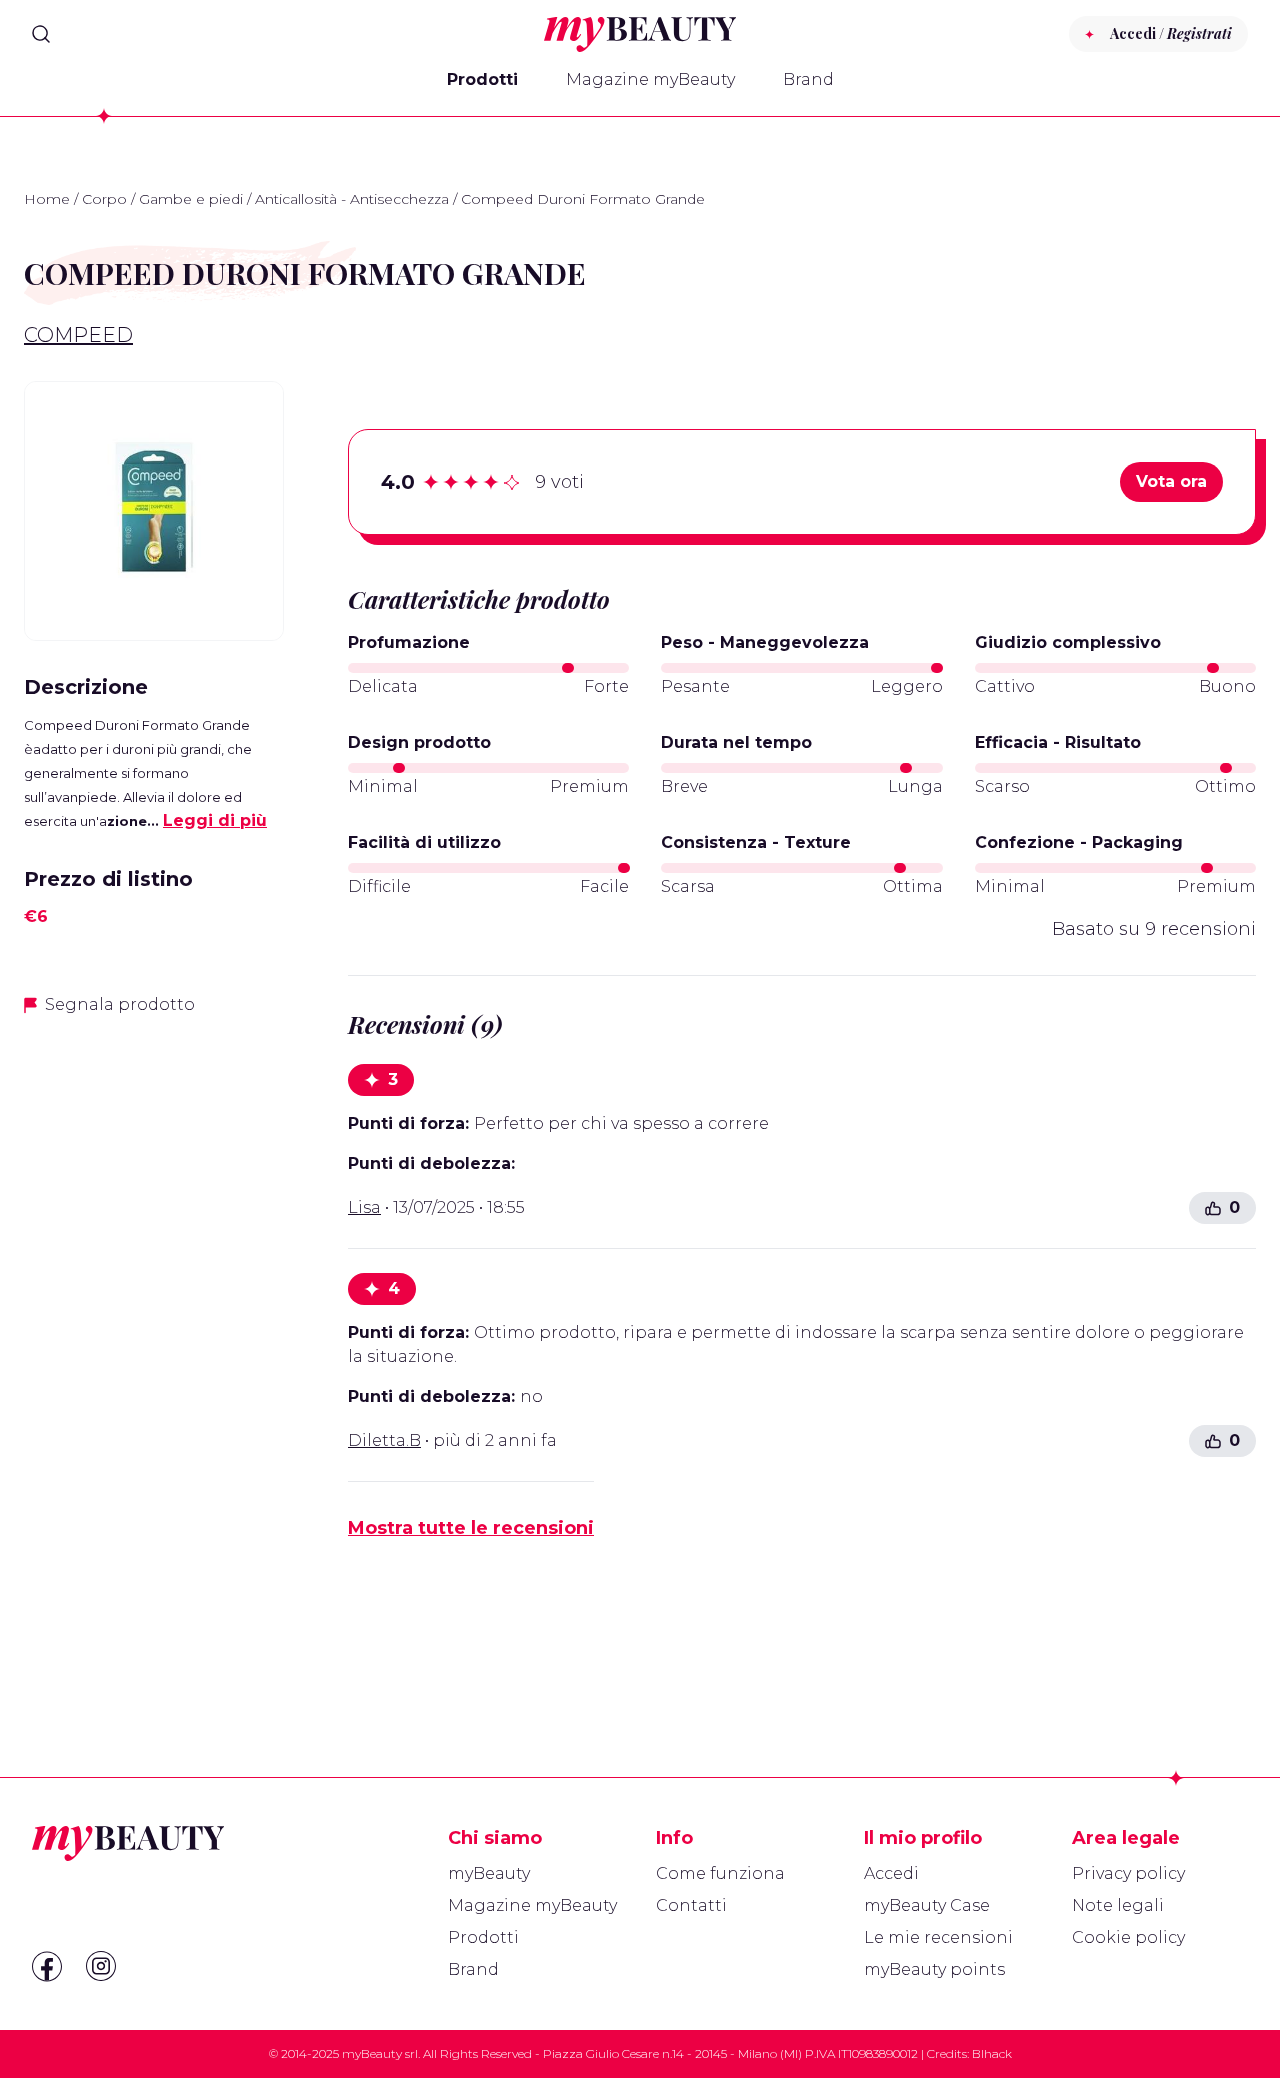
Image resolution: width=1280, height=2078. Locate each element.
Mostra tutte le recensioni (471, 1528)
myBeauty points (934, 1969)
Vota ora (1171, 481)
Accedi (891, 1873)
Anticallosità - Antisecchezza (352, 199)
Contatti (691, 1905)
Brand (808, 79)
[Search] (41, 34)
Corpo (104, 199)
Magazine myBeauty (650, 79)
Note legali (1118, 1905)
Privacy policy (1128, 1873)
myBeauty (489, 1873)
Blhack (992, 2053)
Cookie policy (1128, 1937)
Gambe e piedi (191, 199)
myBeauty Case (927, 1905)
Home (47, 199)
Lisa (364, 1207)
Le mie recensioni (938, 1937)
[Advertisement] (154, 1349)
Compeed (78, 335)
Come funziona (720, 1873)
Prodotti (482, 79)
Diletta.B (384, 1440)
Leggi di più (215, 820)
